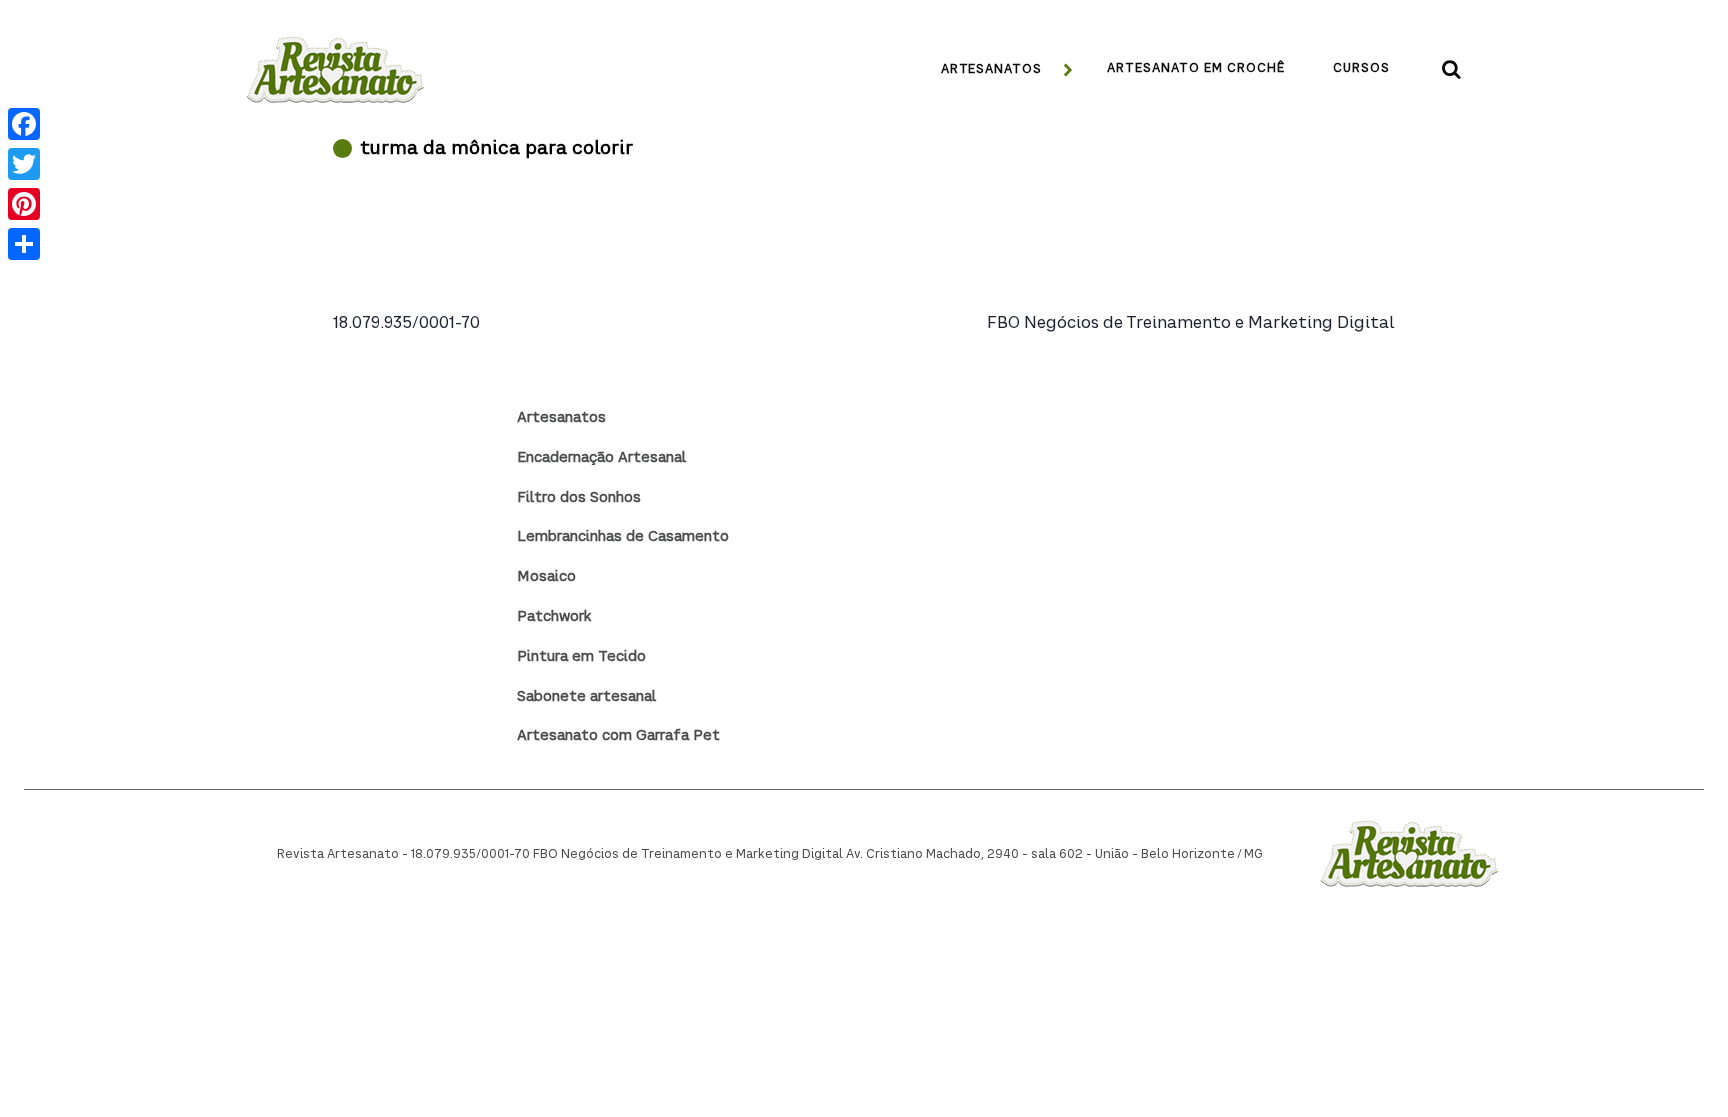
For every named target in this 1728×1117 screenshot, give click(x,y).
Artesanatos (561, 418)
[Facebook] (24, 124)
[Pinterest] (24, 204)
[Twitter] (24, 164)
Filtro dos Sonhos (579, 498)
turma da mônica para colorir (496, 149)
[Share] (24, 244)
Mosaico (546, 577)
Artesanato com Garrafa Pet (618, 736)
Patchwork (554, 617)
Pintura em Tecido (581, 657)
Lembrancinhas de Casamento (623, 537)
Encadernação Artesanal (601, 458)
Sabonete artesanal (586, 697)
